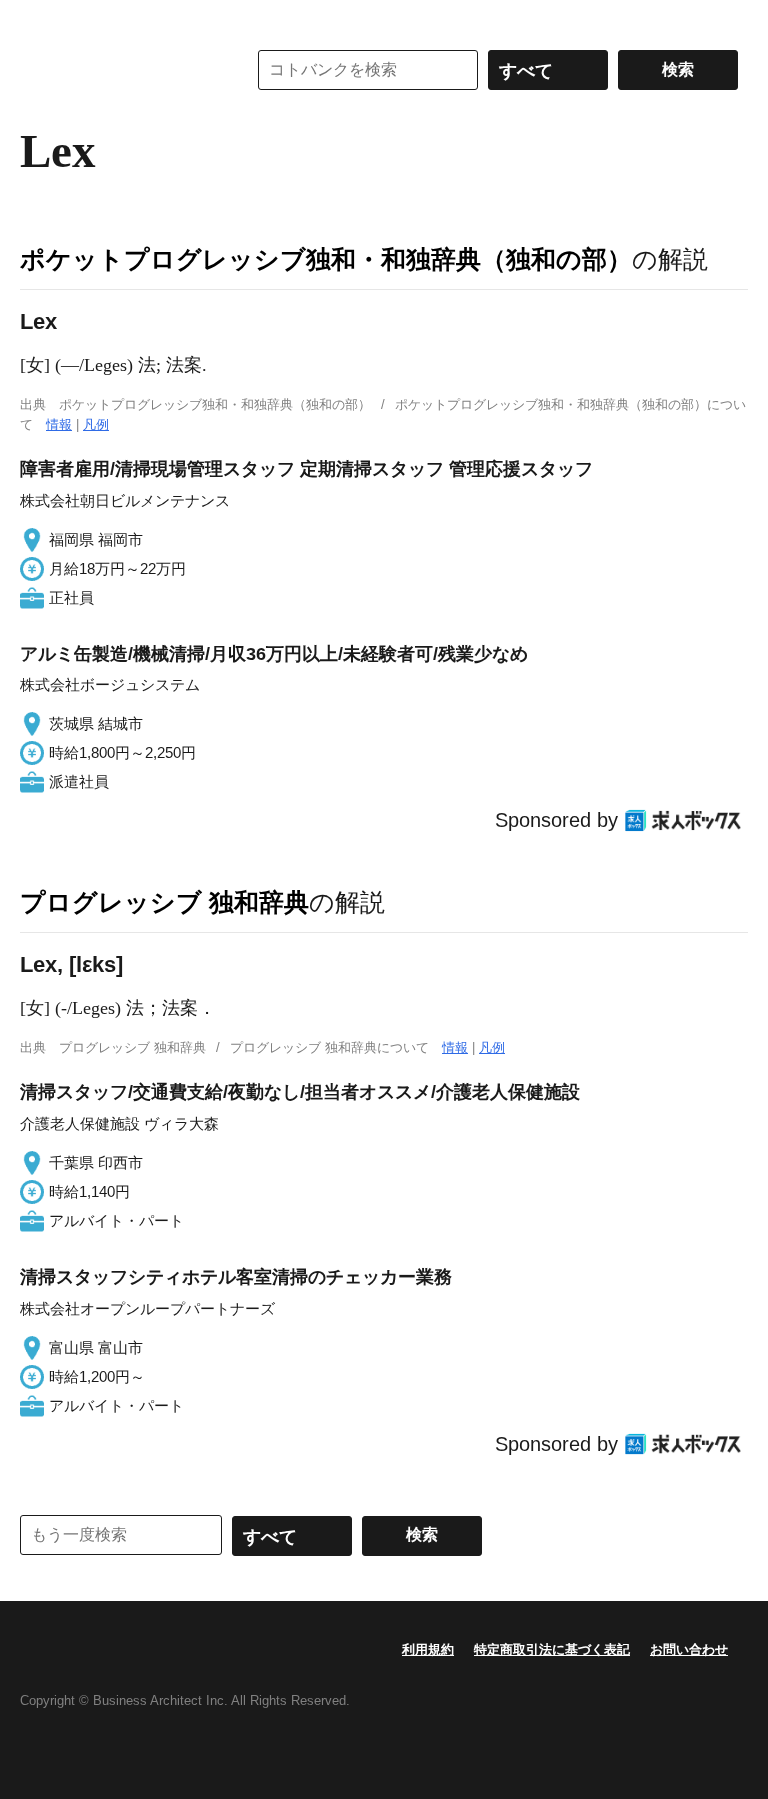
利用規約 (428, 1649)
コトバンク (119, 70)
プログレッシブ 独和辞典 (164, 902)
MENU (40, 20)
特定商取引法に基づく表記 (552, 1649)
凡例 (96, 424)
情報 (59, 424)
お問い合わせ (689, 1649)
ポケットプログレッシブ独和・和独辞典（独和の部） (326, 259)
